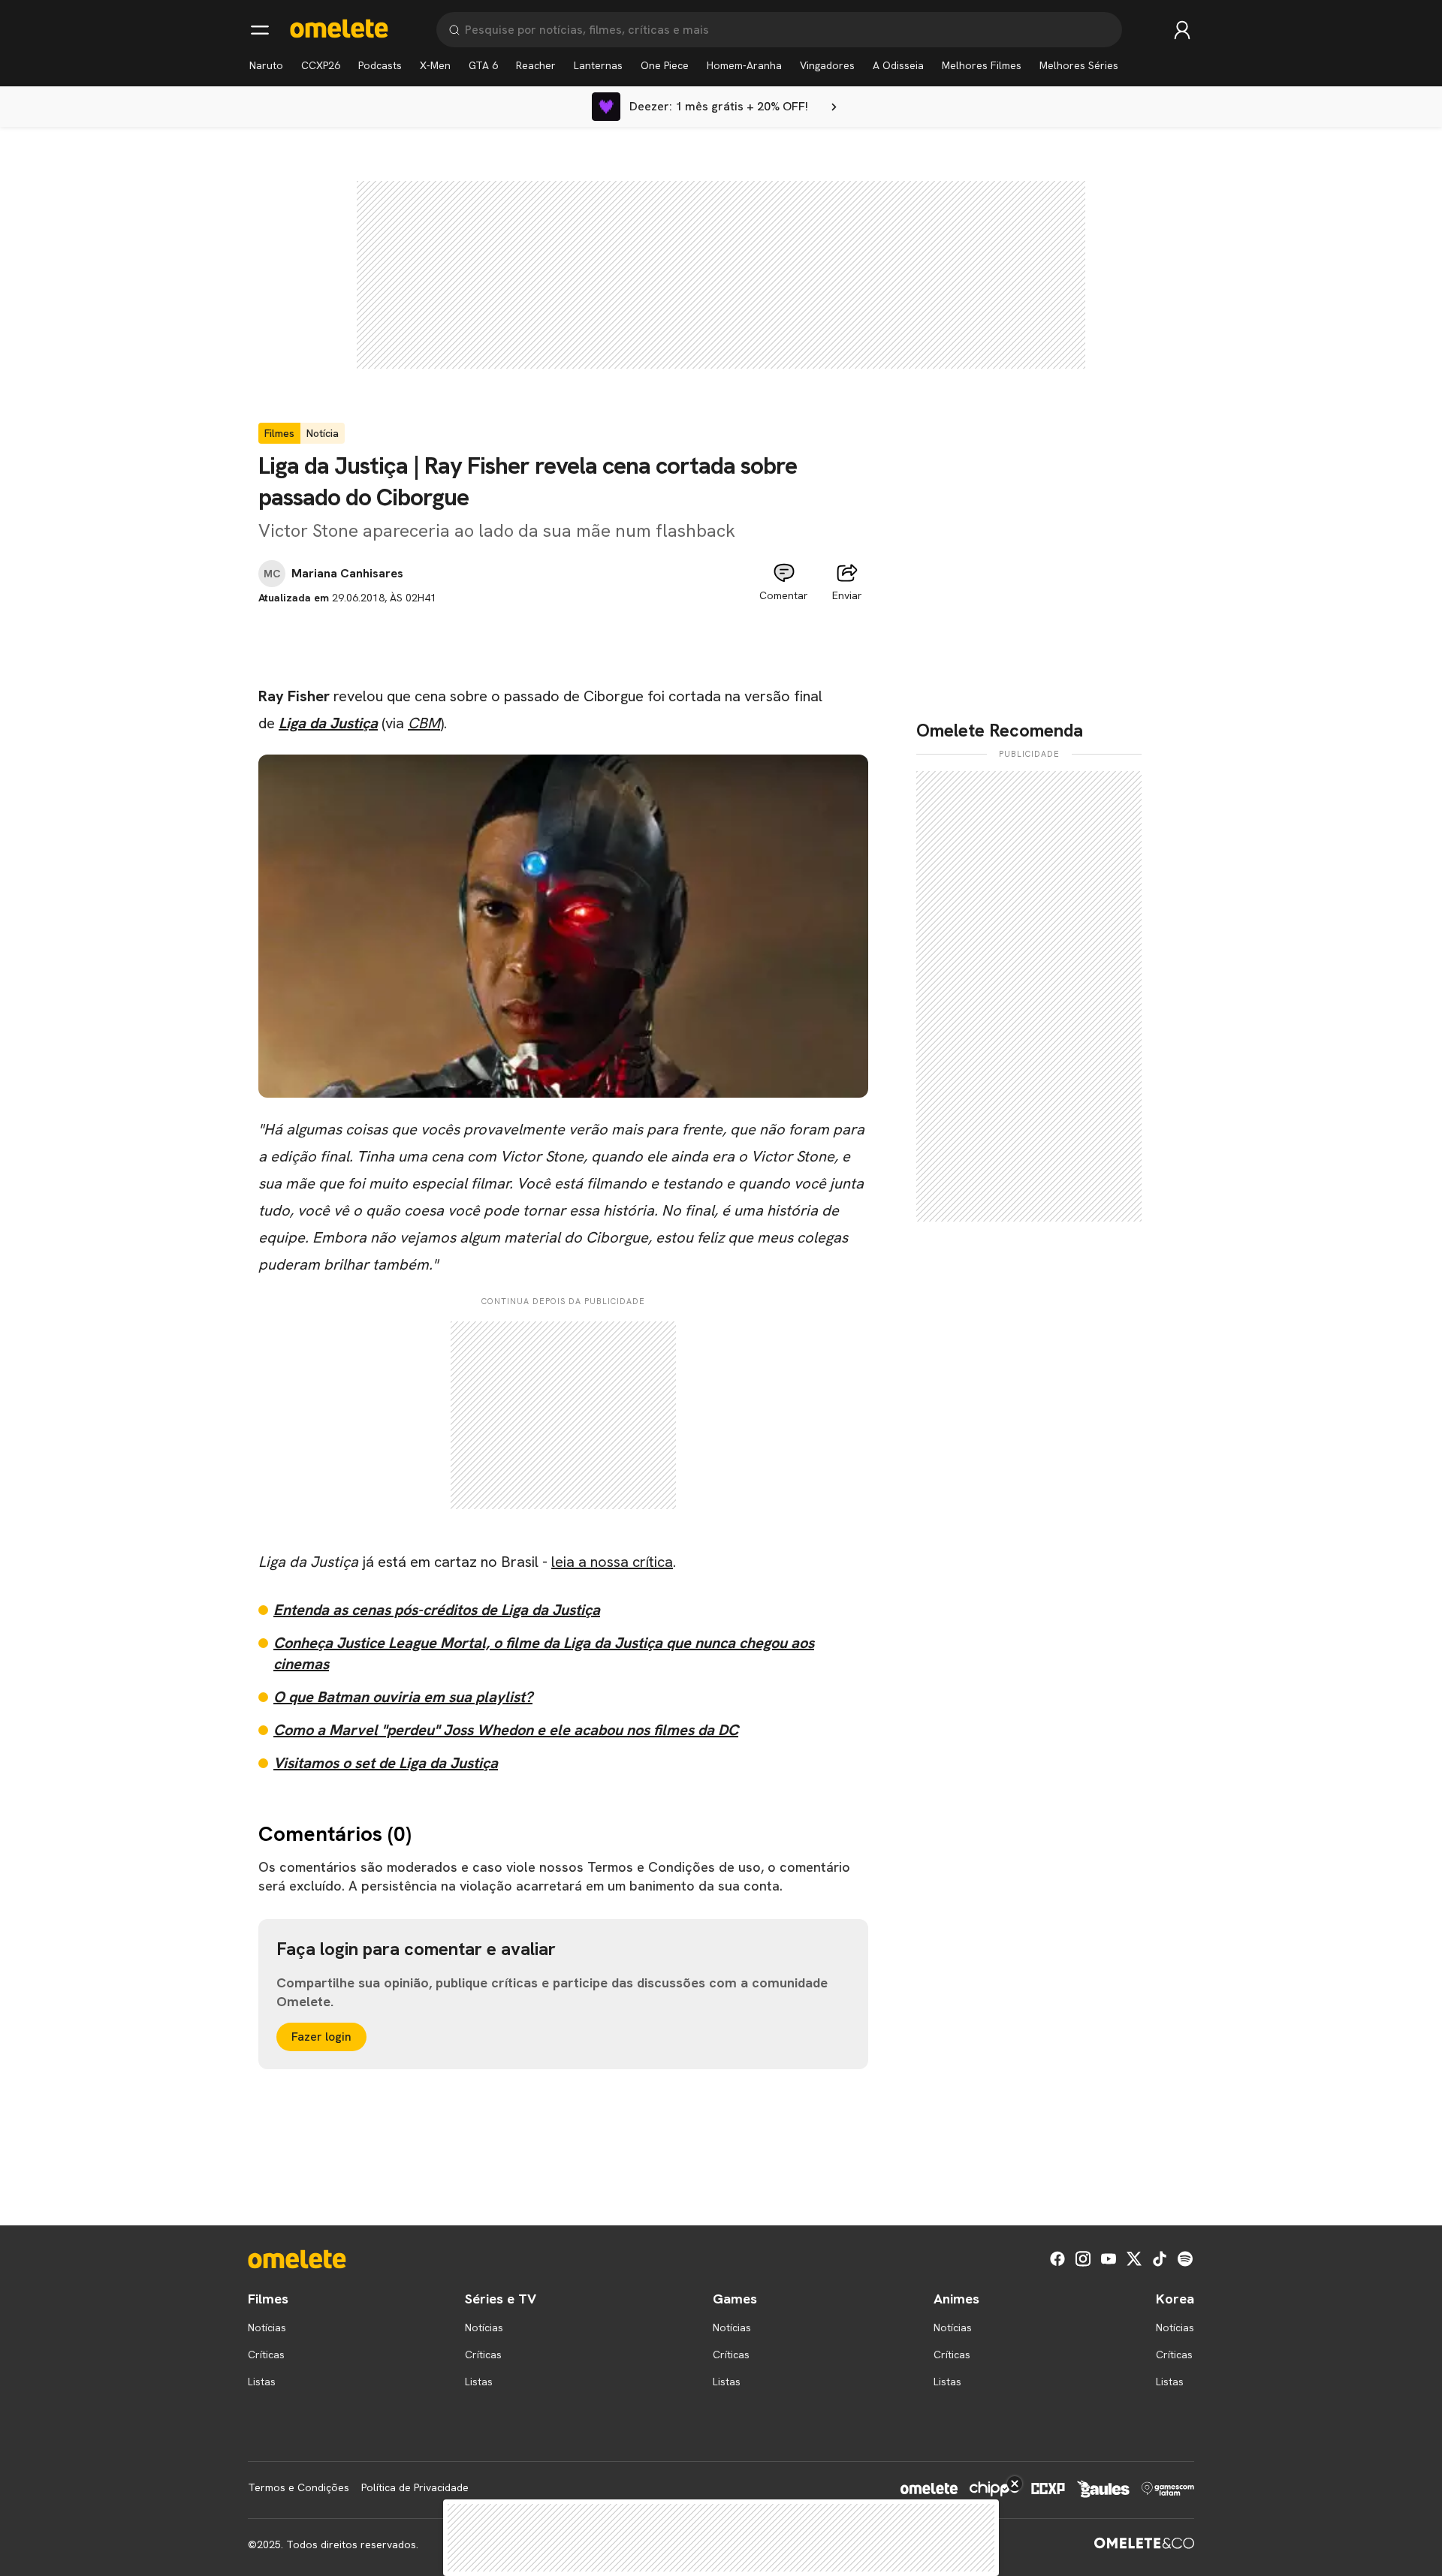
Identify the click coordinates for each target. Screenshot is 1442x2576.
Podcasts (380, 65)
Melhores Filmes (982, 65)
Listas (262, 2382)
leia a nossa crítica (612, 1562)
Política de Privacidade (415, 2487)
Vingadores (827, 65)
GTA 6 (483, 65)
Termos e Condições (299, 2487)
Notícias (267, 2327)
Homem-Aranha (744, 65)
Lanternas (598, 65)
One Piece (665, 65)
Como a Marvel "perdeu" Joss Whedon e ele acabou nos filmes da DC (506, 1730)
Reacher (536, 65)
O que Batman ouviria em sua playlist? (403, 1697)
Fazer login (321, 2037)
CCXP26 (321, 65)
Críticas (266, 2355)
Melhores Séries (1079, 65)
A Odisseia (898, 65)
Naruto (266, 65)
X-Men (435, 65)
